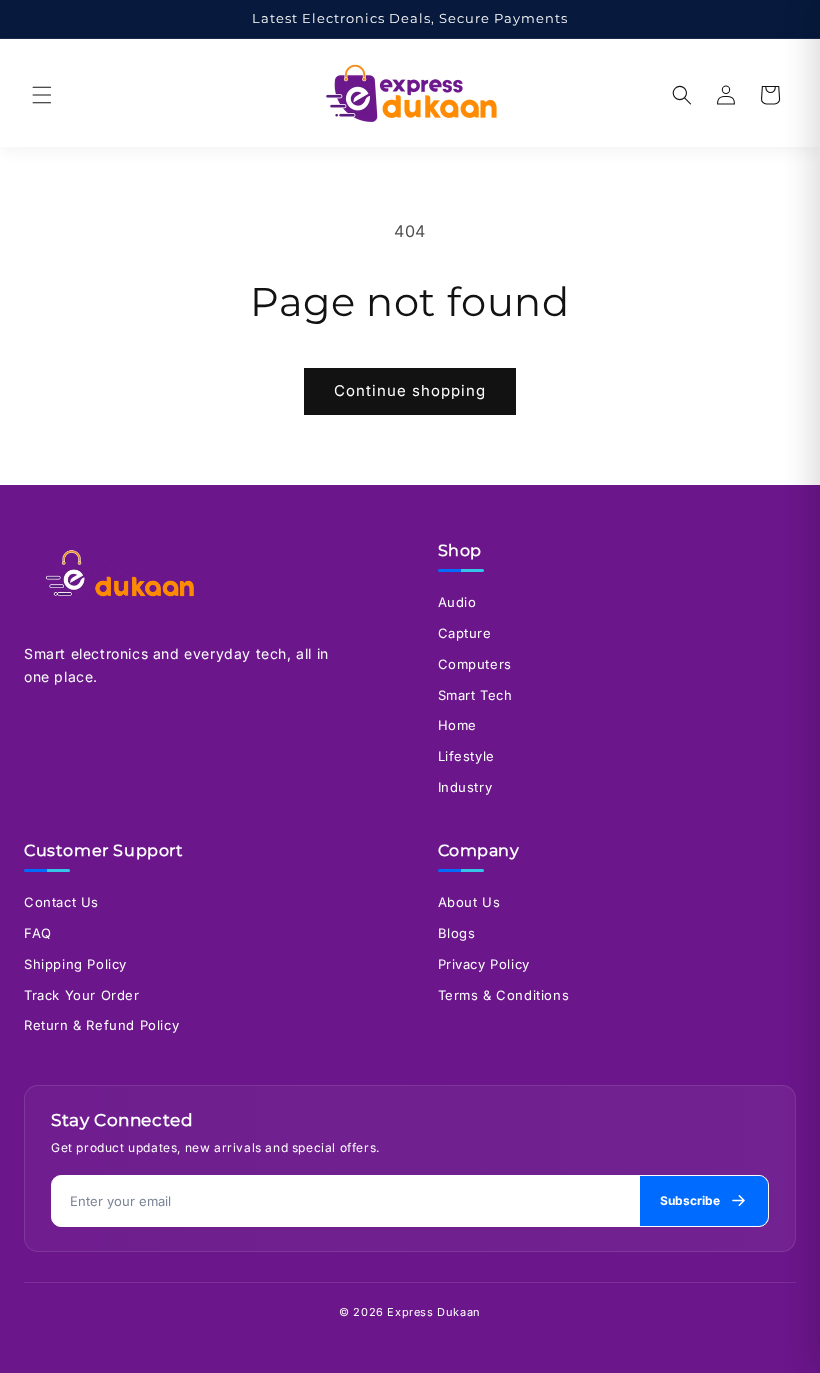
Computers (475, 664)
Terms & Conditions (504, 995)
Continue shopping (410, 390)
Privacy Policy (484, 964)
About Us (469, 902)
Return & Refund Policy (101, 1025)
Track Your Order (82, 995)
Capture (465, 633)
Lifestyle (466, 756)
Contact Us (61, 902)
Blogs (457, 933)
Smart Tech (475, 695)
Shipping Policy (75, 964)
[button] (42, 95)
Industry (465, 787)
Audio (457, 602)
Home (457, 725)
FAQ (38, 933)
